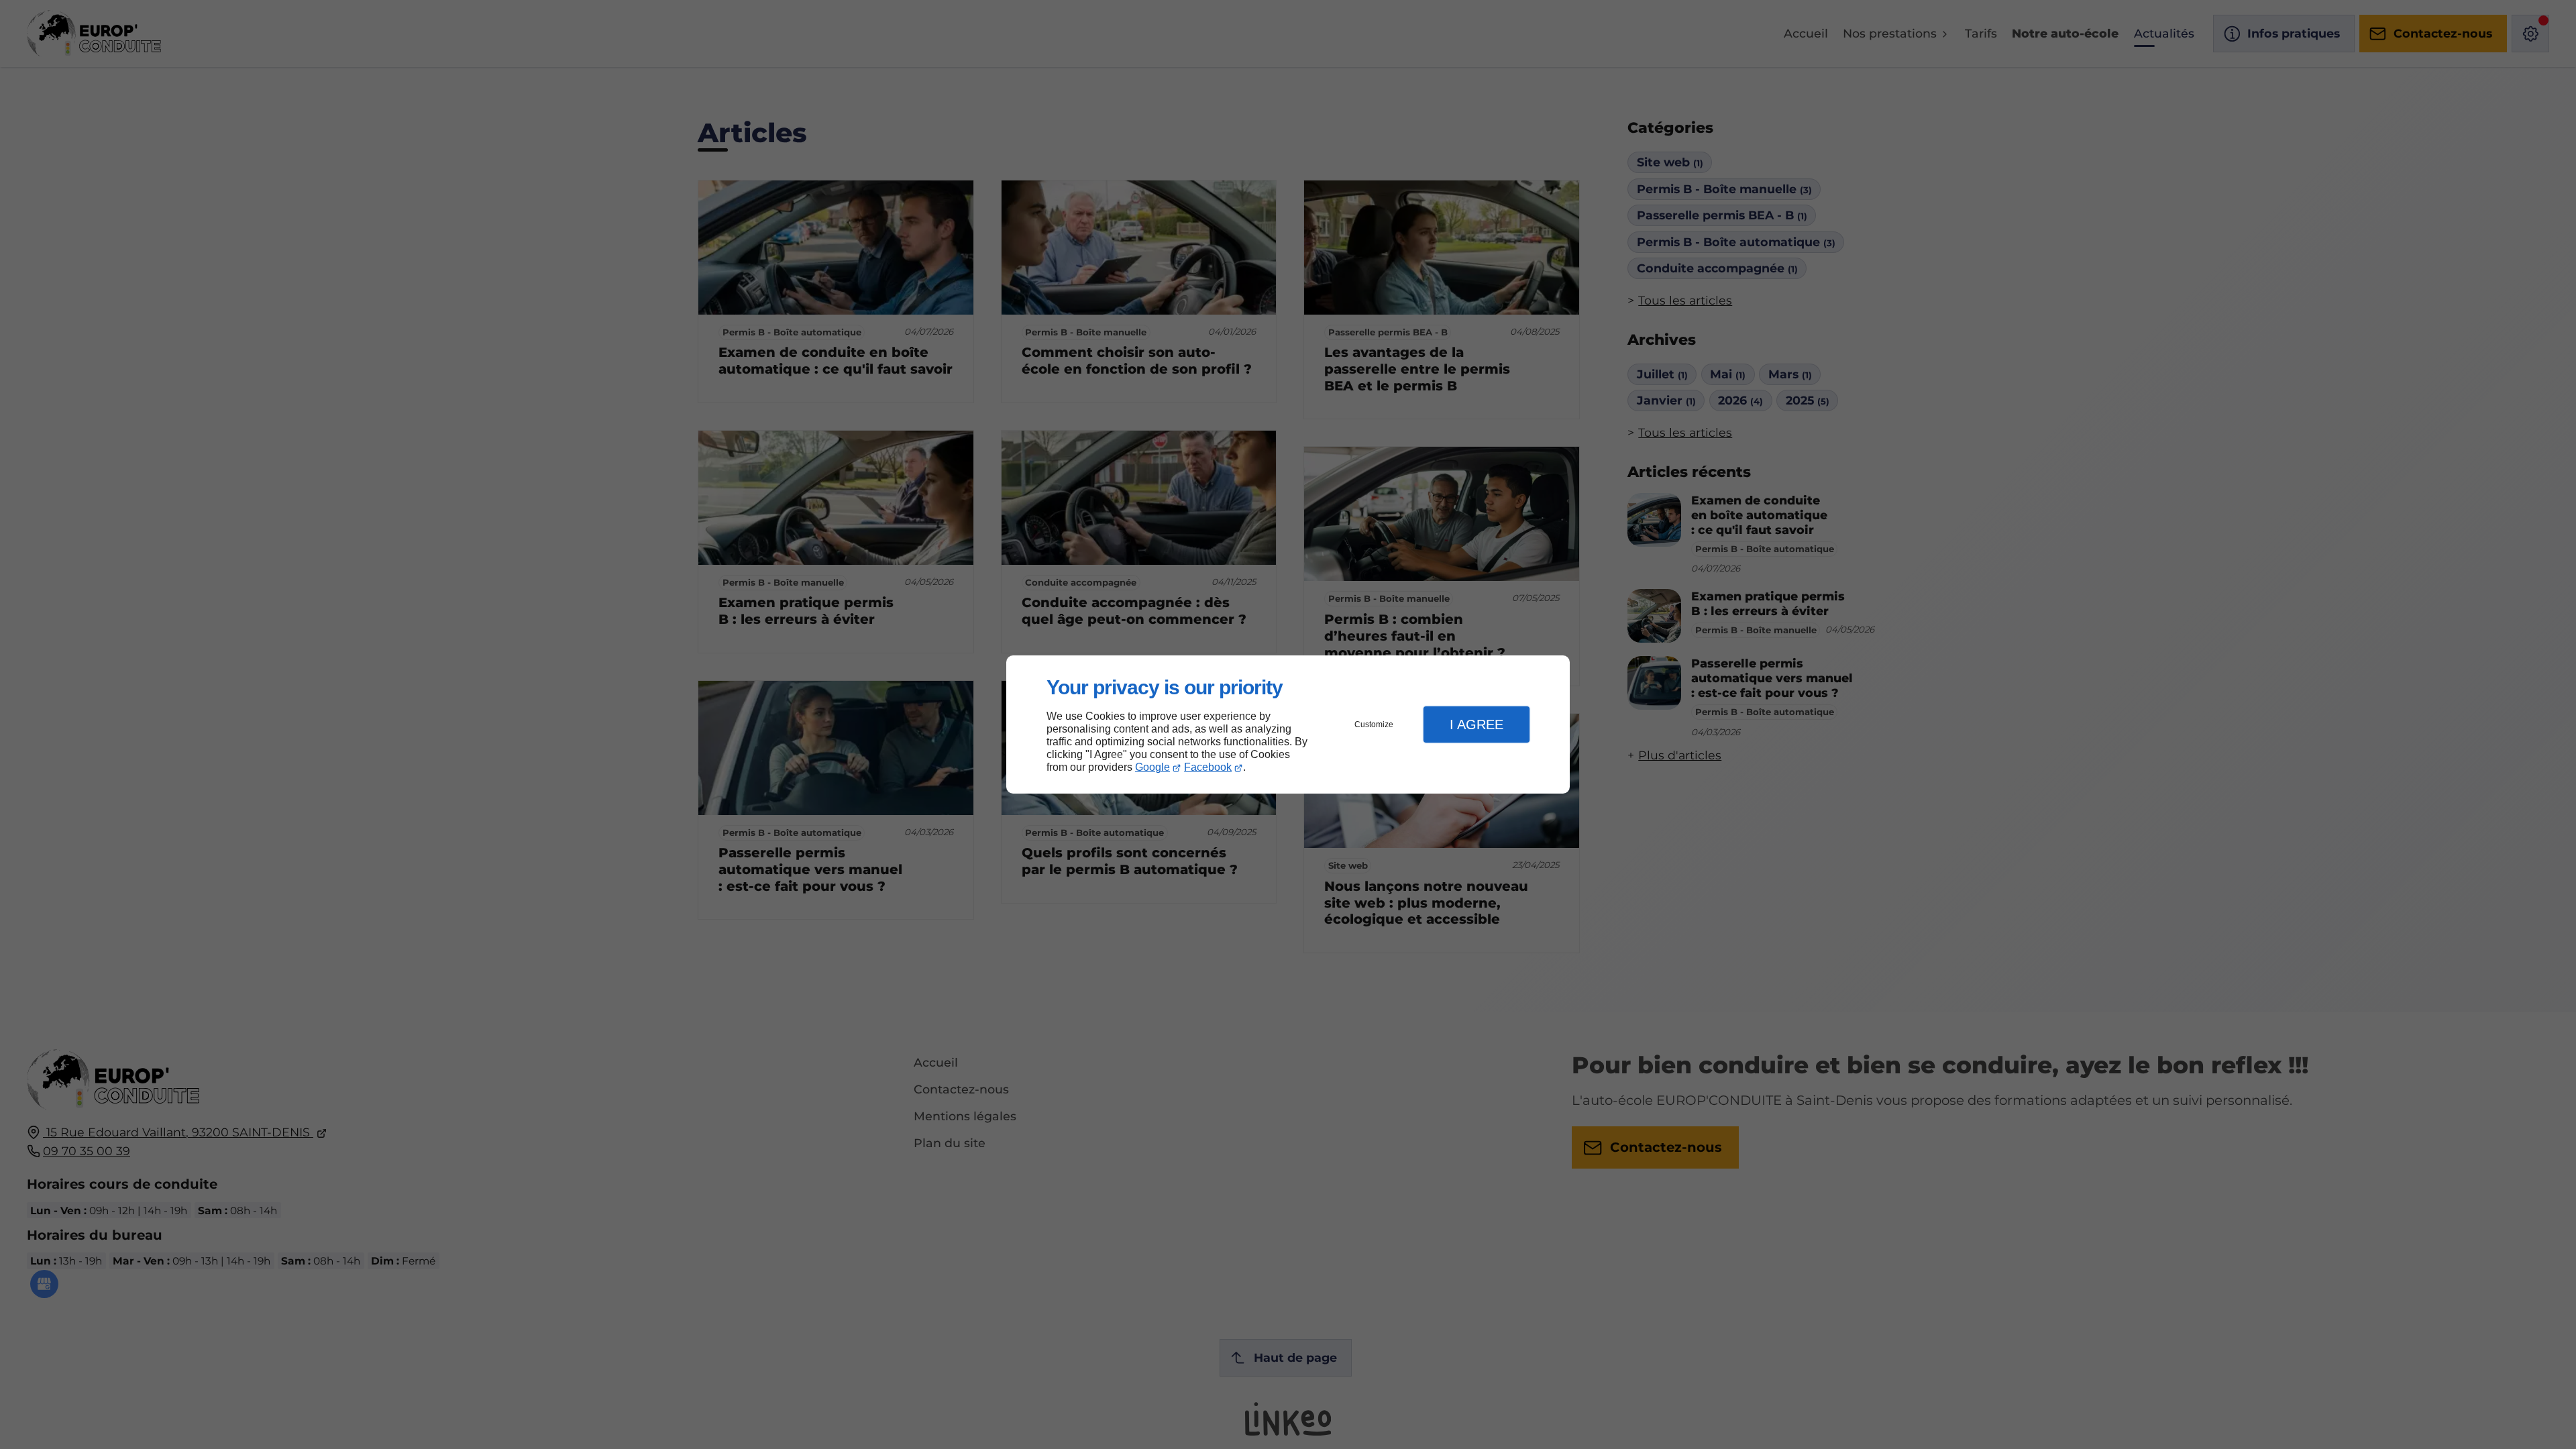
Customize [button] (1374, 724)
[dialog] (1288, 725)
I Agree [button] (1477, 724)
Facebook (1208, 767)
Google (1152, 767)
